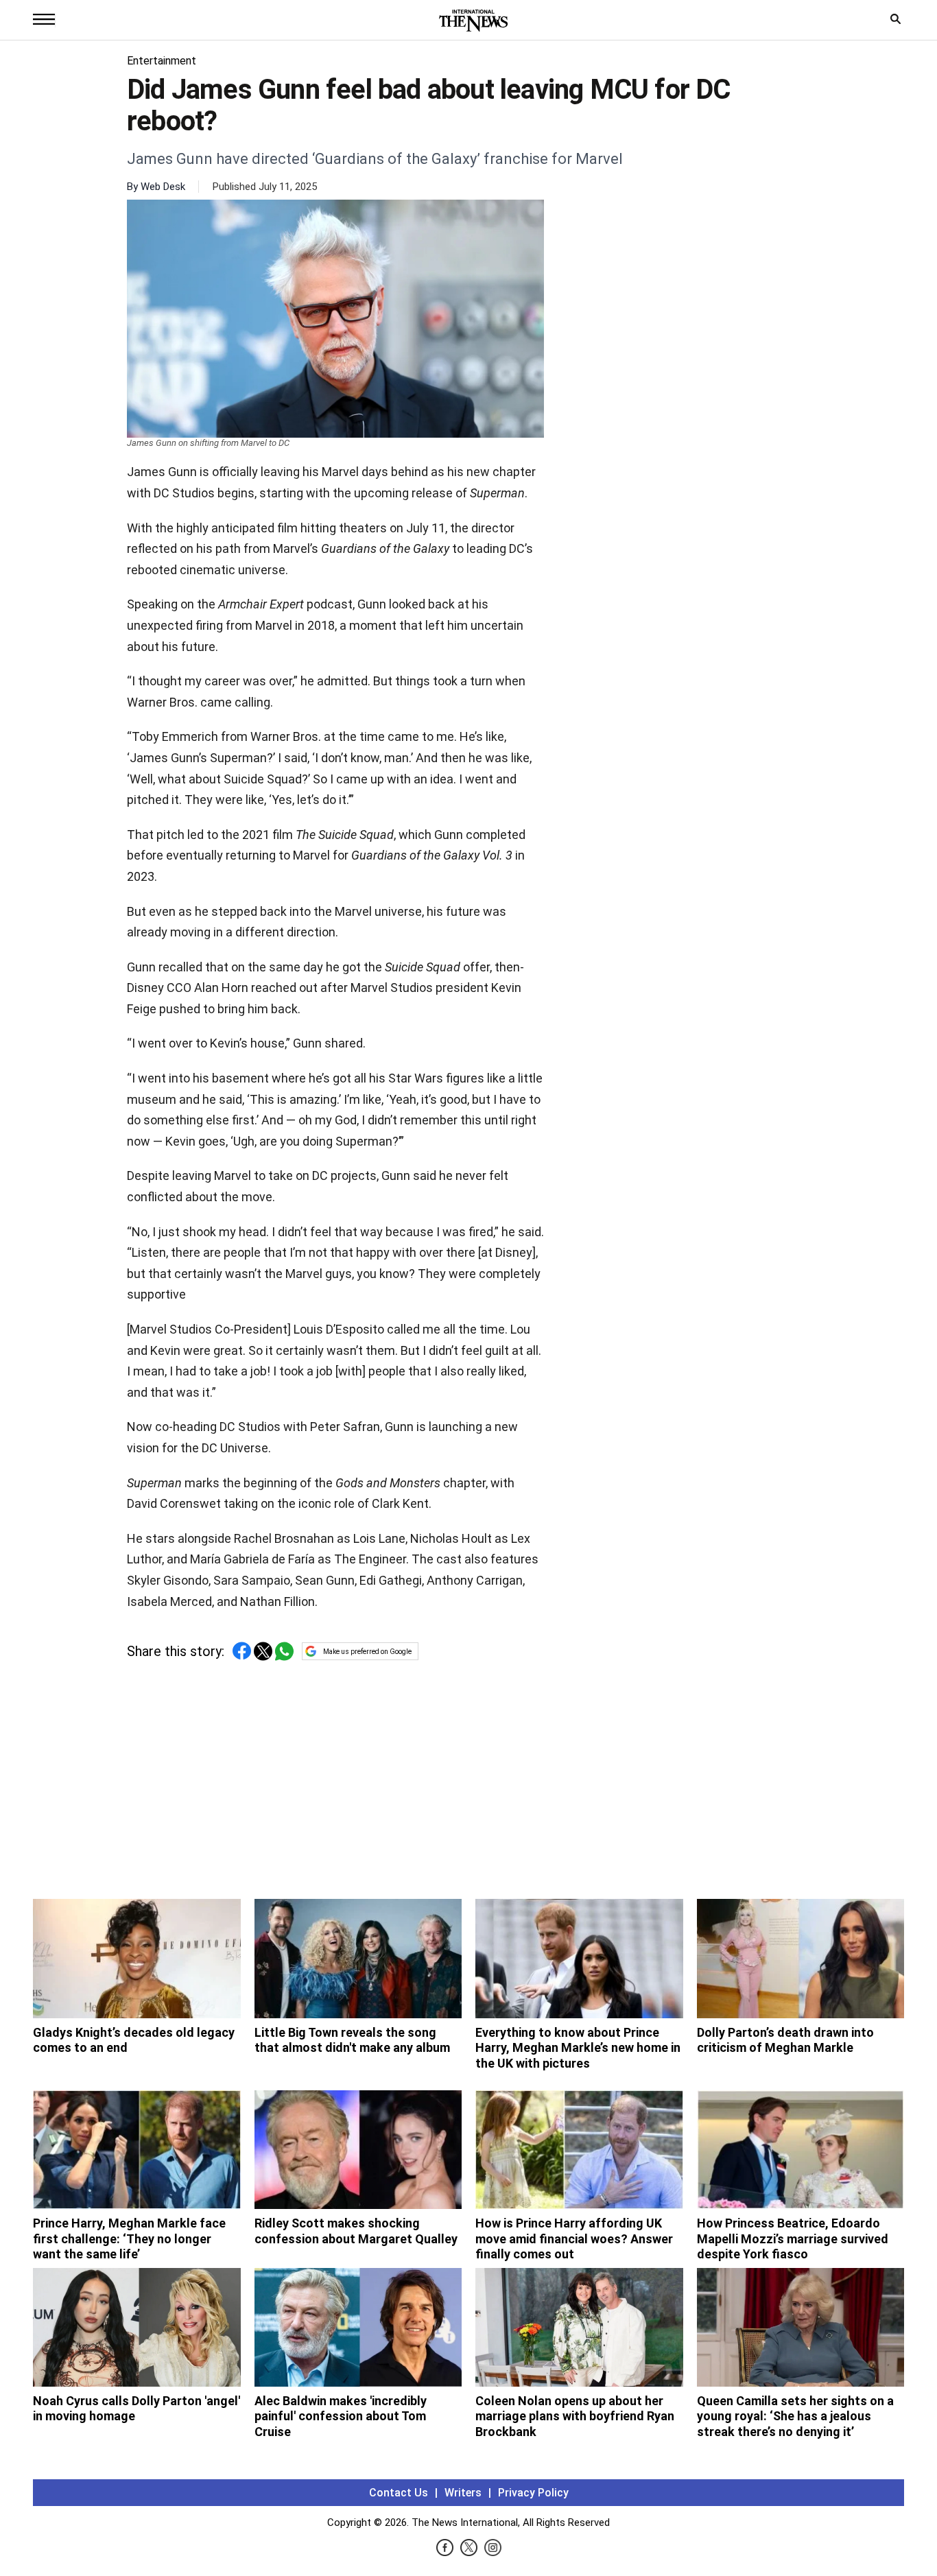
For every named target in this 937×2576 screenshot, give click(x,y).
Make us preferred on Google (367, 1652)
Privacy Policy (533, 2493)
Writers (463, 2493)
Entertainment (162, 61)
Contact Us (399, 2493)
